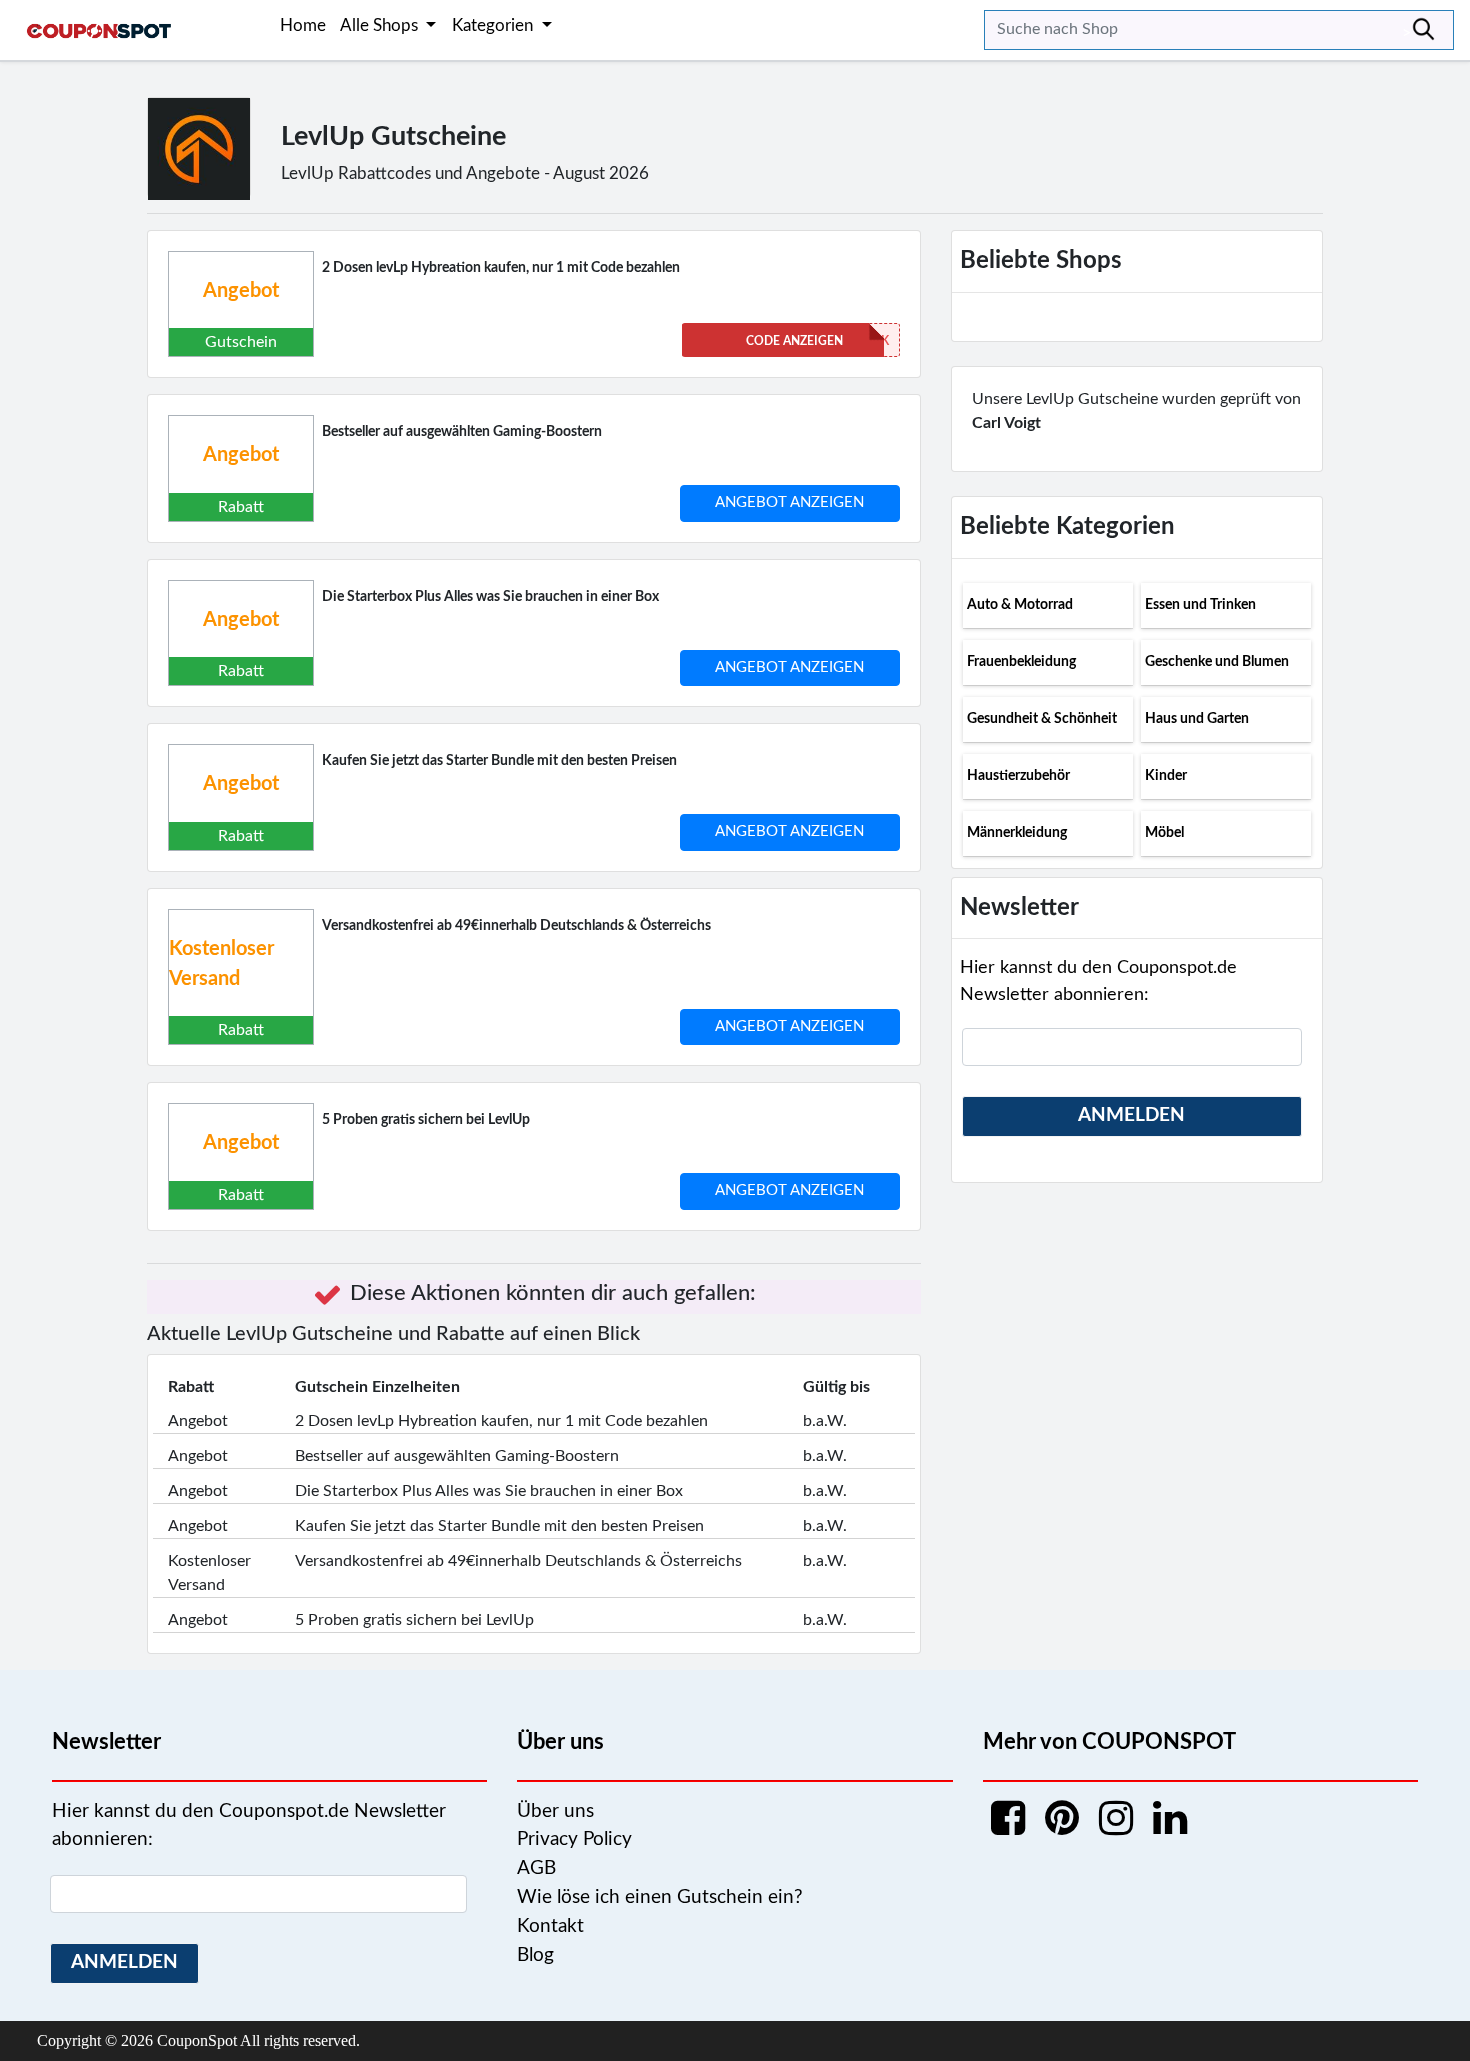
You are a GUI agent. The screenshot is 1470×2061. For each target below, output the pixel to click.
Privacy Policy (574, 1839)
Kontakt (550, 1926)
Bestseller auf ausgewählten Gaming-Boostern (462, 432)
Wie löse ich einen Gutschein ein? (660, 1897)
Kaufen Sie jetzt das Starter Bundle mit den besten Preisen (499, 761)
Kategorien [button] (494, 25)
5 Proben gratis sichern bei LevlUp (426, 1120)
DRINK (817, 341)
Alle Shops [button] (381, 25)
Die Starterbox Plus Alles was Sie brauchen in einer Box (490, 597)
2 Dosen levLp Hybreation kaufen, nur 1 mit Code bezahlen (501, 268)
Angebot (241, 291)
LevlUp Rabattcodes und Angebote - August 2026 (465, 173)
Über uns (555, 1811)
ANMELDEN (1131, 1115)
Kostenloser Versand (221, 964)
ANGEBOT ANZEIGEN (789, 502)
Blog (535, 1955)
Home (303, 25)
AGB (536, 1868)
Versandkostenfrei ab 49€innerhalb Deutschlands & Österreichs (516, 926)
